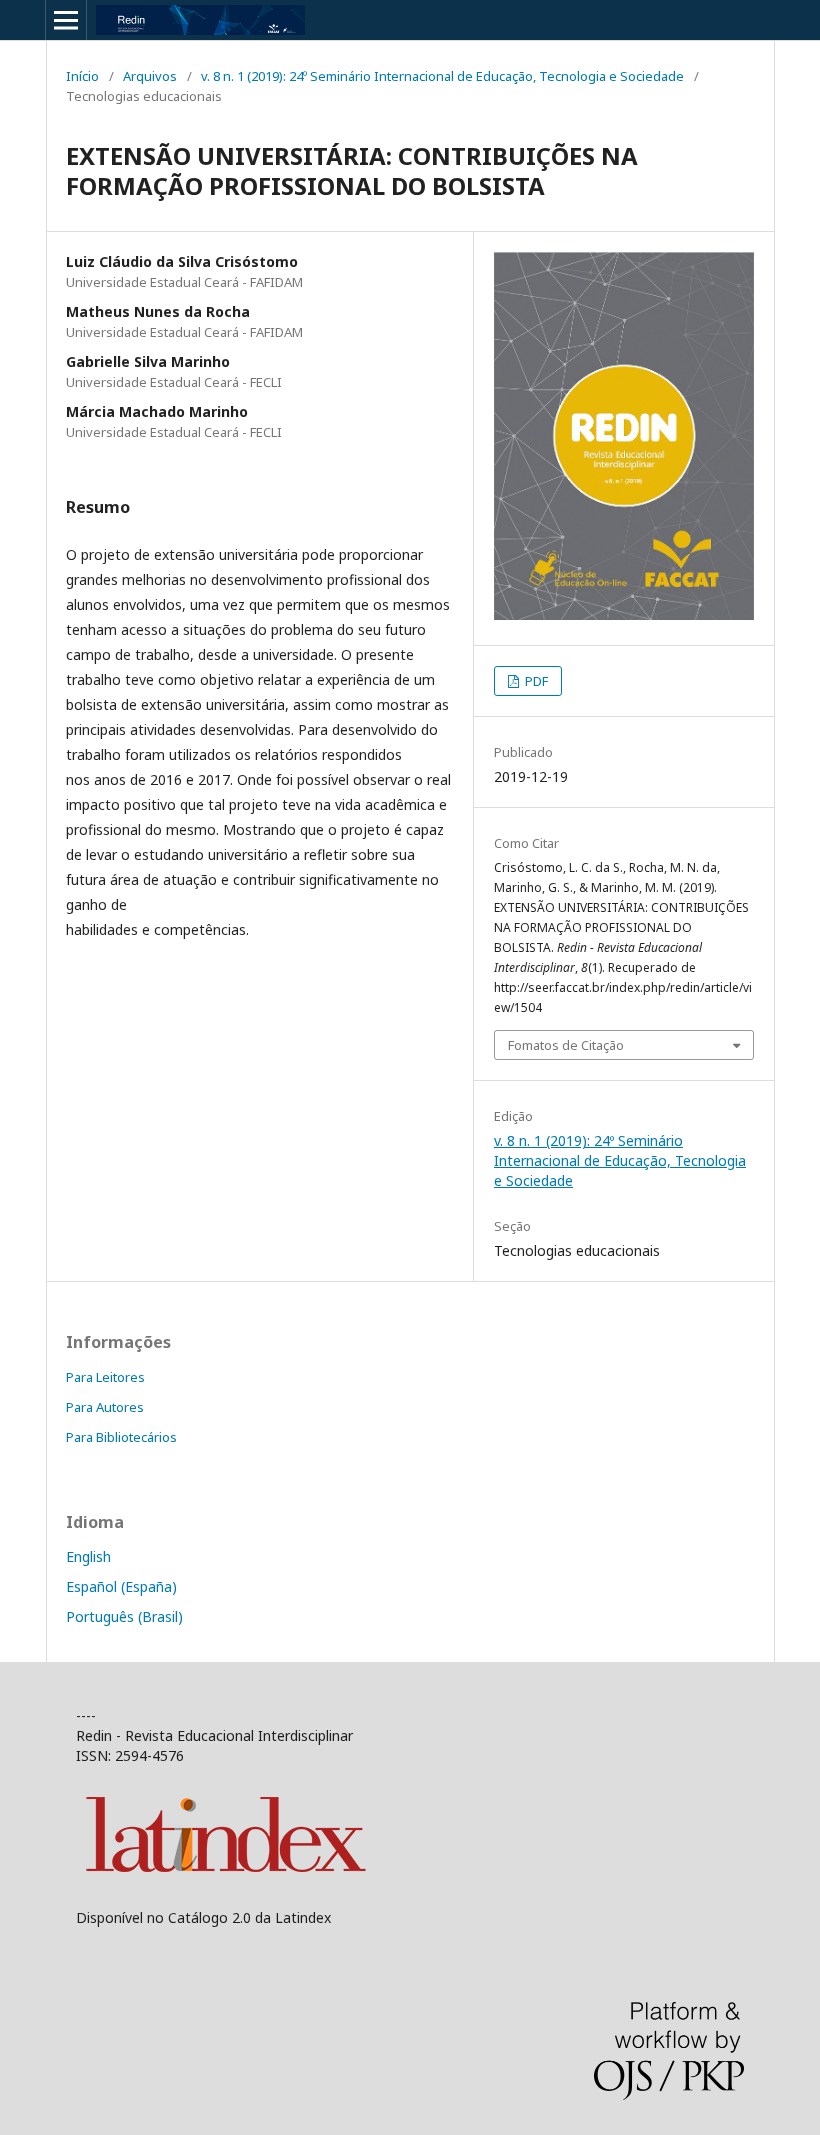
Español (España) (121, 1586)
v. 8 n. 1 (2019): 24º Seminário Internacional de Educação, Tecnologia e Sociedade (442, 76)
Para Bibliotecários (121, 1437)
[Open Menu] (66, 20)
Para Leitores (105, 1377)
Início (82, 76)
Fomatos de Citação (566, 1045)
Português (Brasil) (124, 1616)
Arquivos (150, 76)
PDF (535, 681)
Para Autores (105, 1407)
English (88, 1556)
